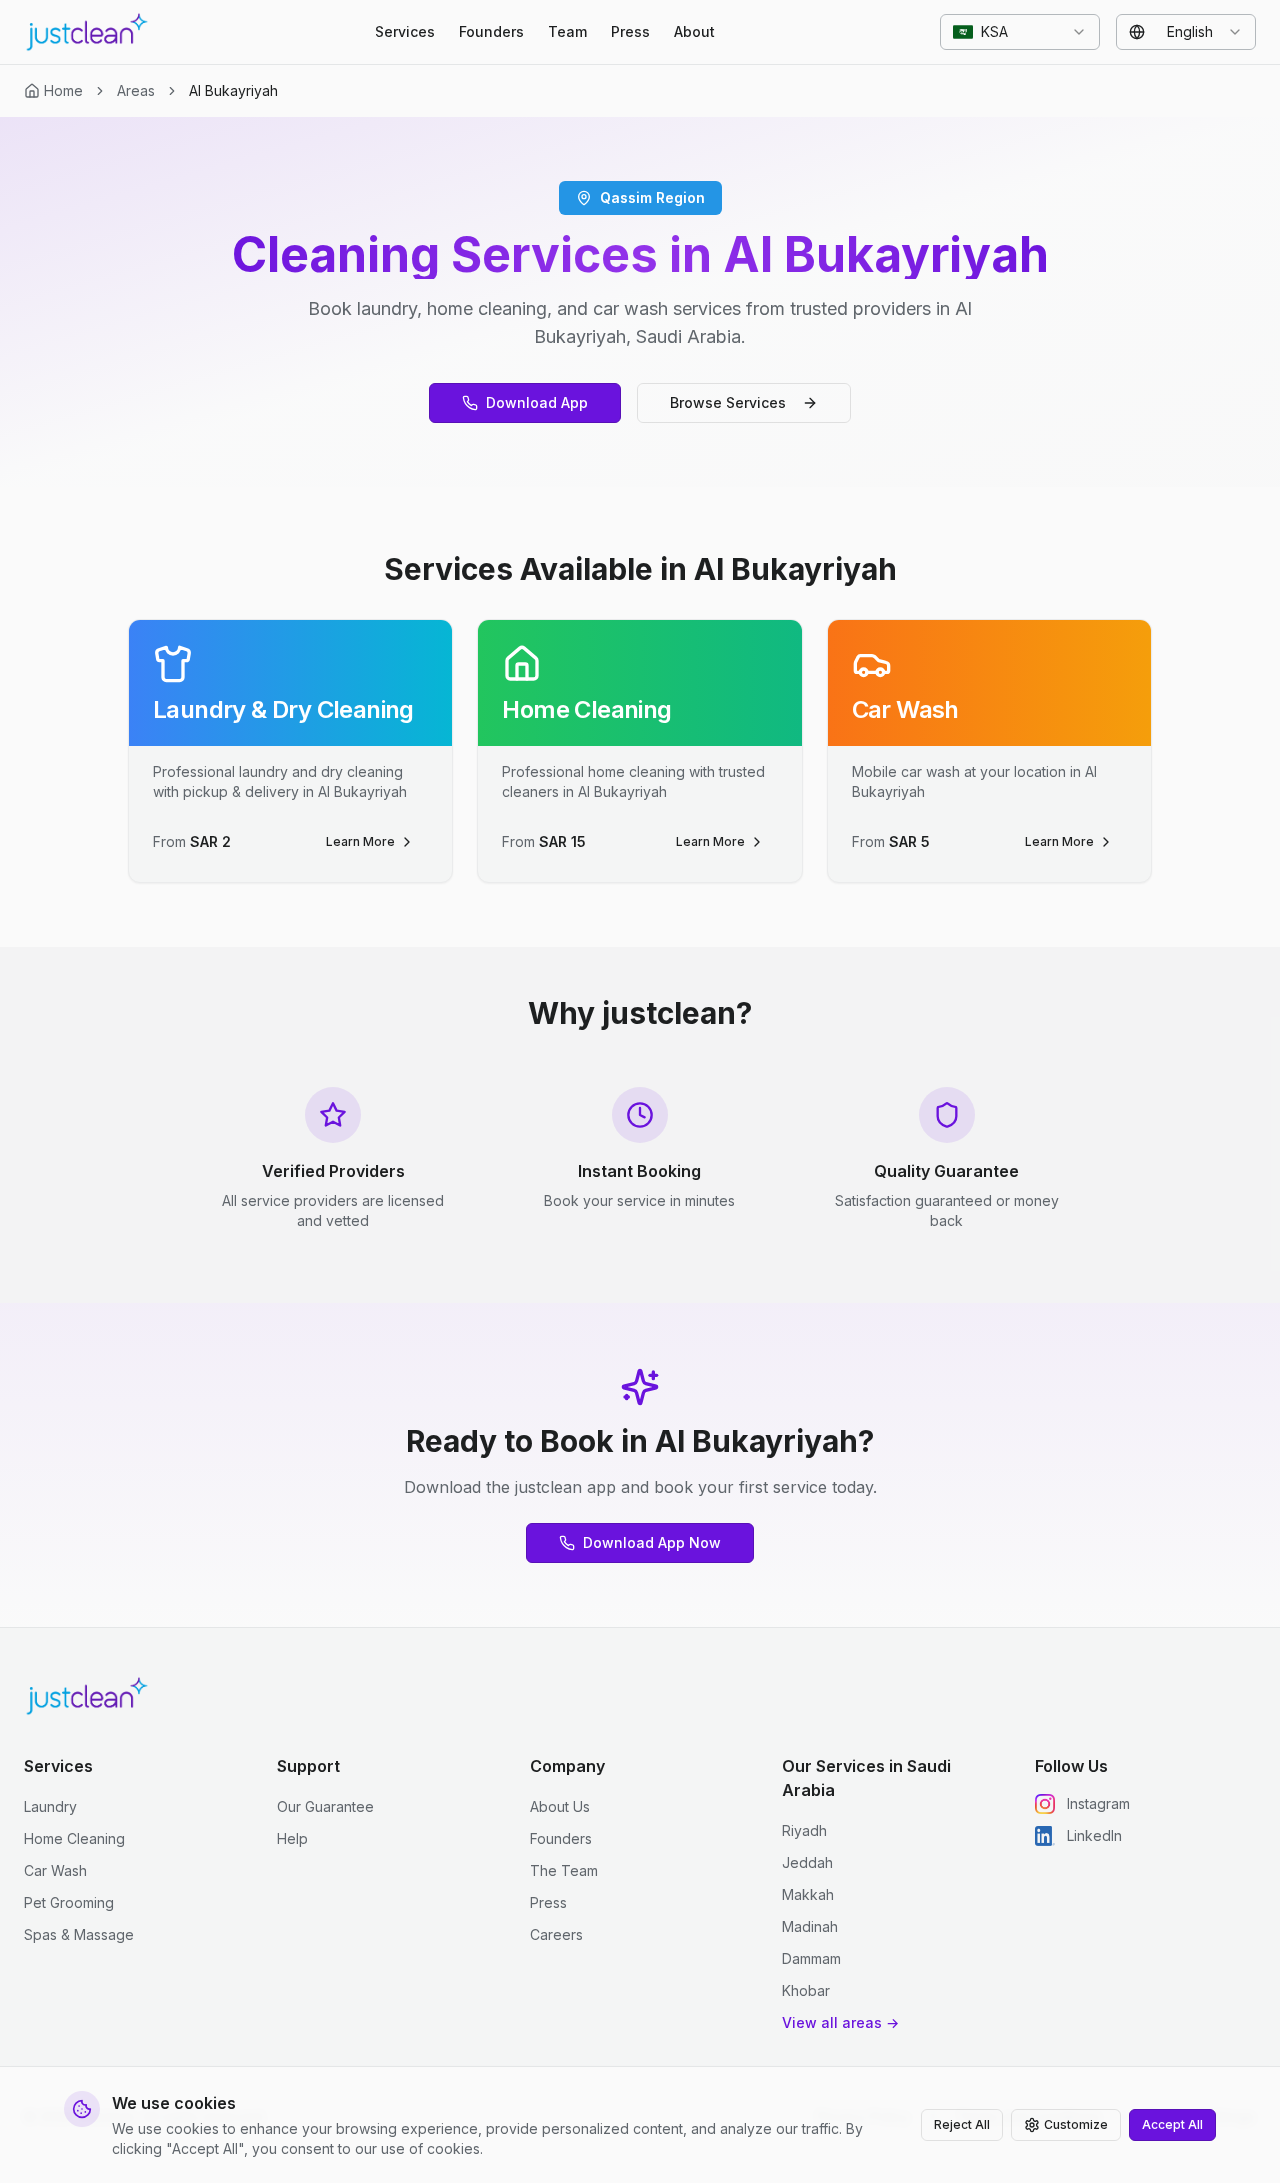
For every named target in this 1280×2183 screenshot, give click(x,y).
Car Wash (55, 1870)
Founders (491, 31)
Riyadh (804, 1830)
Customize (1076, 2124)
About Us (560, 1806)
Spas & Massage (79, 1934)
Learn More (360, 841)
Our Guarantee (325, 1806)
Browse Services (728, 402)
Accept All (1172, 2124)
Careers (556, 1934)
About (694, 31)
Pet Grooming (69, 1902)
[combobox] (1020, 32)
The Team (564, 1870)
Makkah (808, 1894)
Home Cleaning (74, 1838)
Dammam (811, 1958)
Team (567, 31)
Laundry (50, 1806)
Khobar (806, 1990)
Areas (136, 90)
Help (292, 1838)
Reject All (962, 2124)
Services (405, 31)
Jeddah (807, 1862)
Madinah (810, 1926)
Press (630, 31)
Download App (537, 402)
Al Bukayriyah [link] (233, 90)
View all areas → (840, 2022)
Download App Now (652, 1542)
